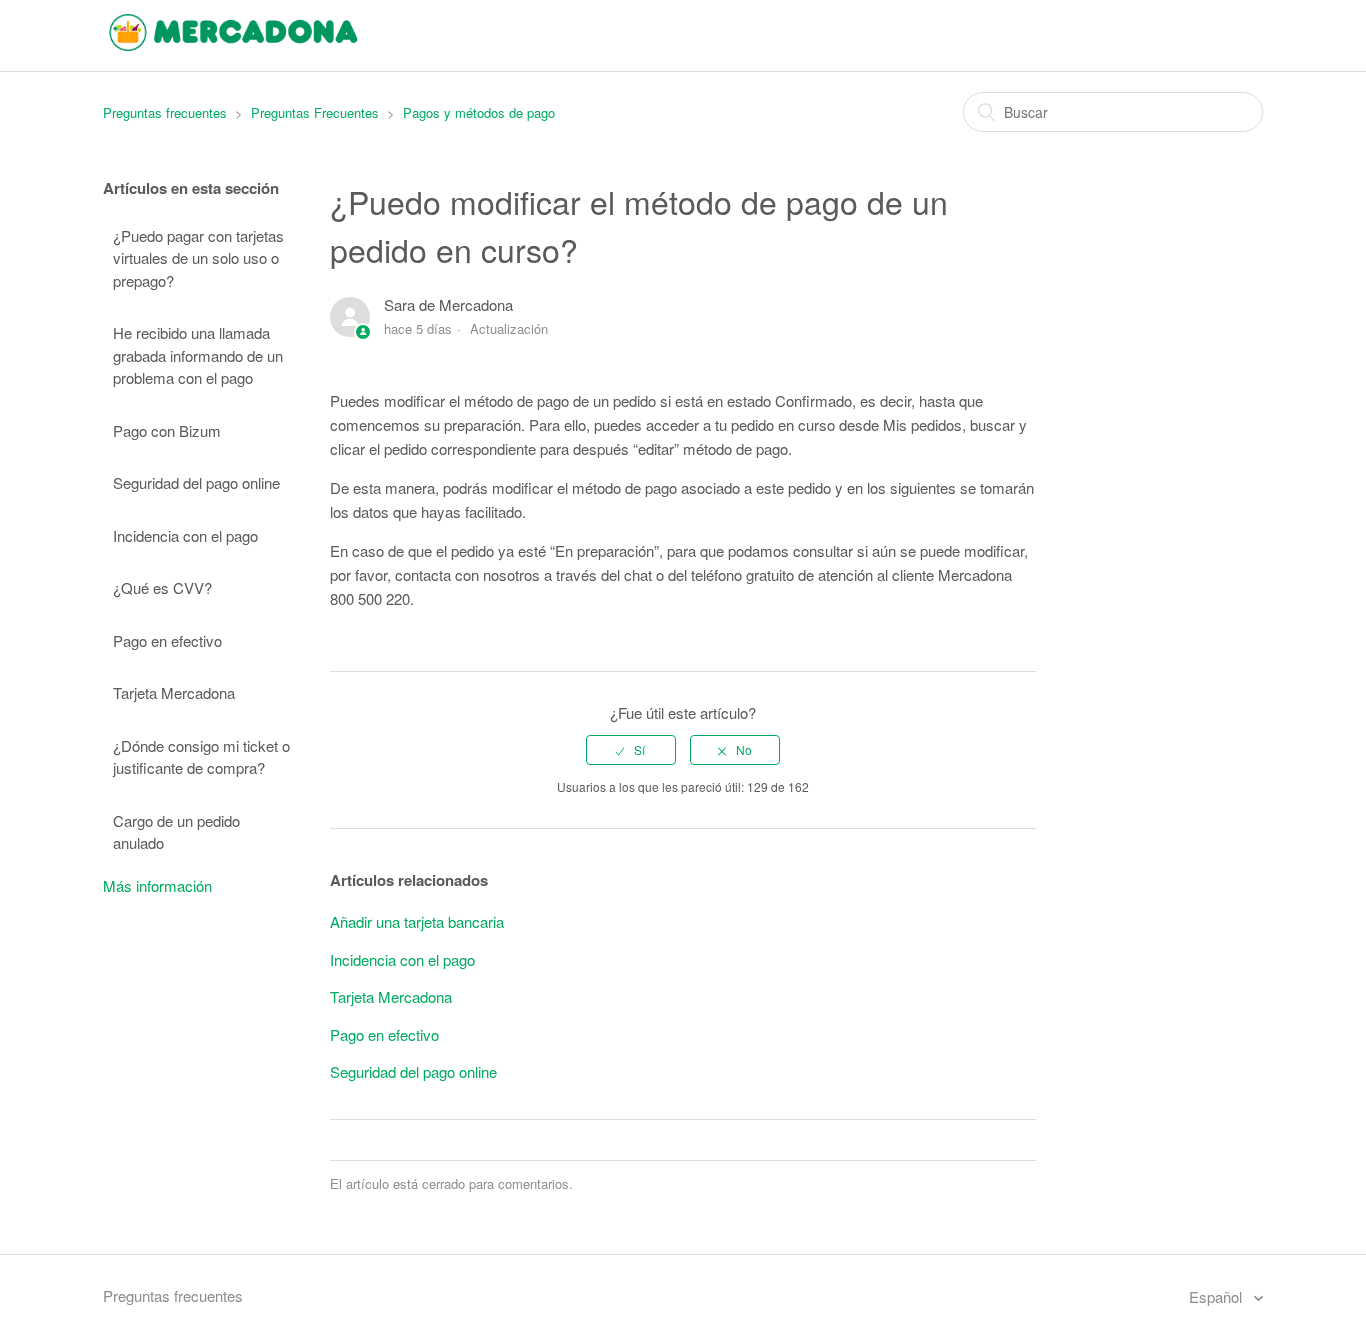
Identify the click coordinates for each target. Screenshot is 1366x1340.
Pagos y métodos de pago (479, 112)
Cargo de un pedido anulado (176, 832)
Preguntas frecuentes (165, 112)
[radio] (631, 750)
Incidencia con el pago (185, 535)
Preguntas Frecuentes (315, 112)
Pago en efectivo (167, 640)
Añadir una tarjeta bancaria (417, 921)
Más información (157, 885)
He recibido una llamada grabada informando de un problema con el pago (198, 355)
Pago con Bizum (167, 430)
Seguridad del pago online (196, 482)
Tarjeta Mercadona (174, 692)
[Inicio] (233, 44)
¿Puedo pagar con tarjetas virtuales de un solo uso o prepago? (198, 258)
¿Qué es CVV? (162, 587)
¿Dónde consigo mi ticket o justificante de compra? (201, 757)
